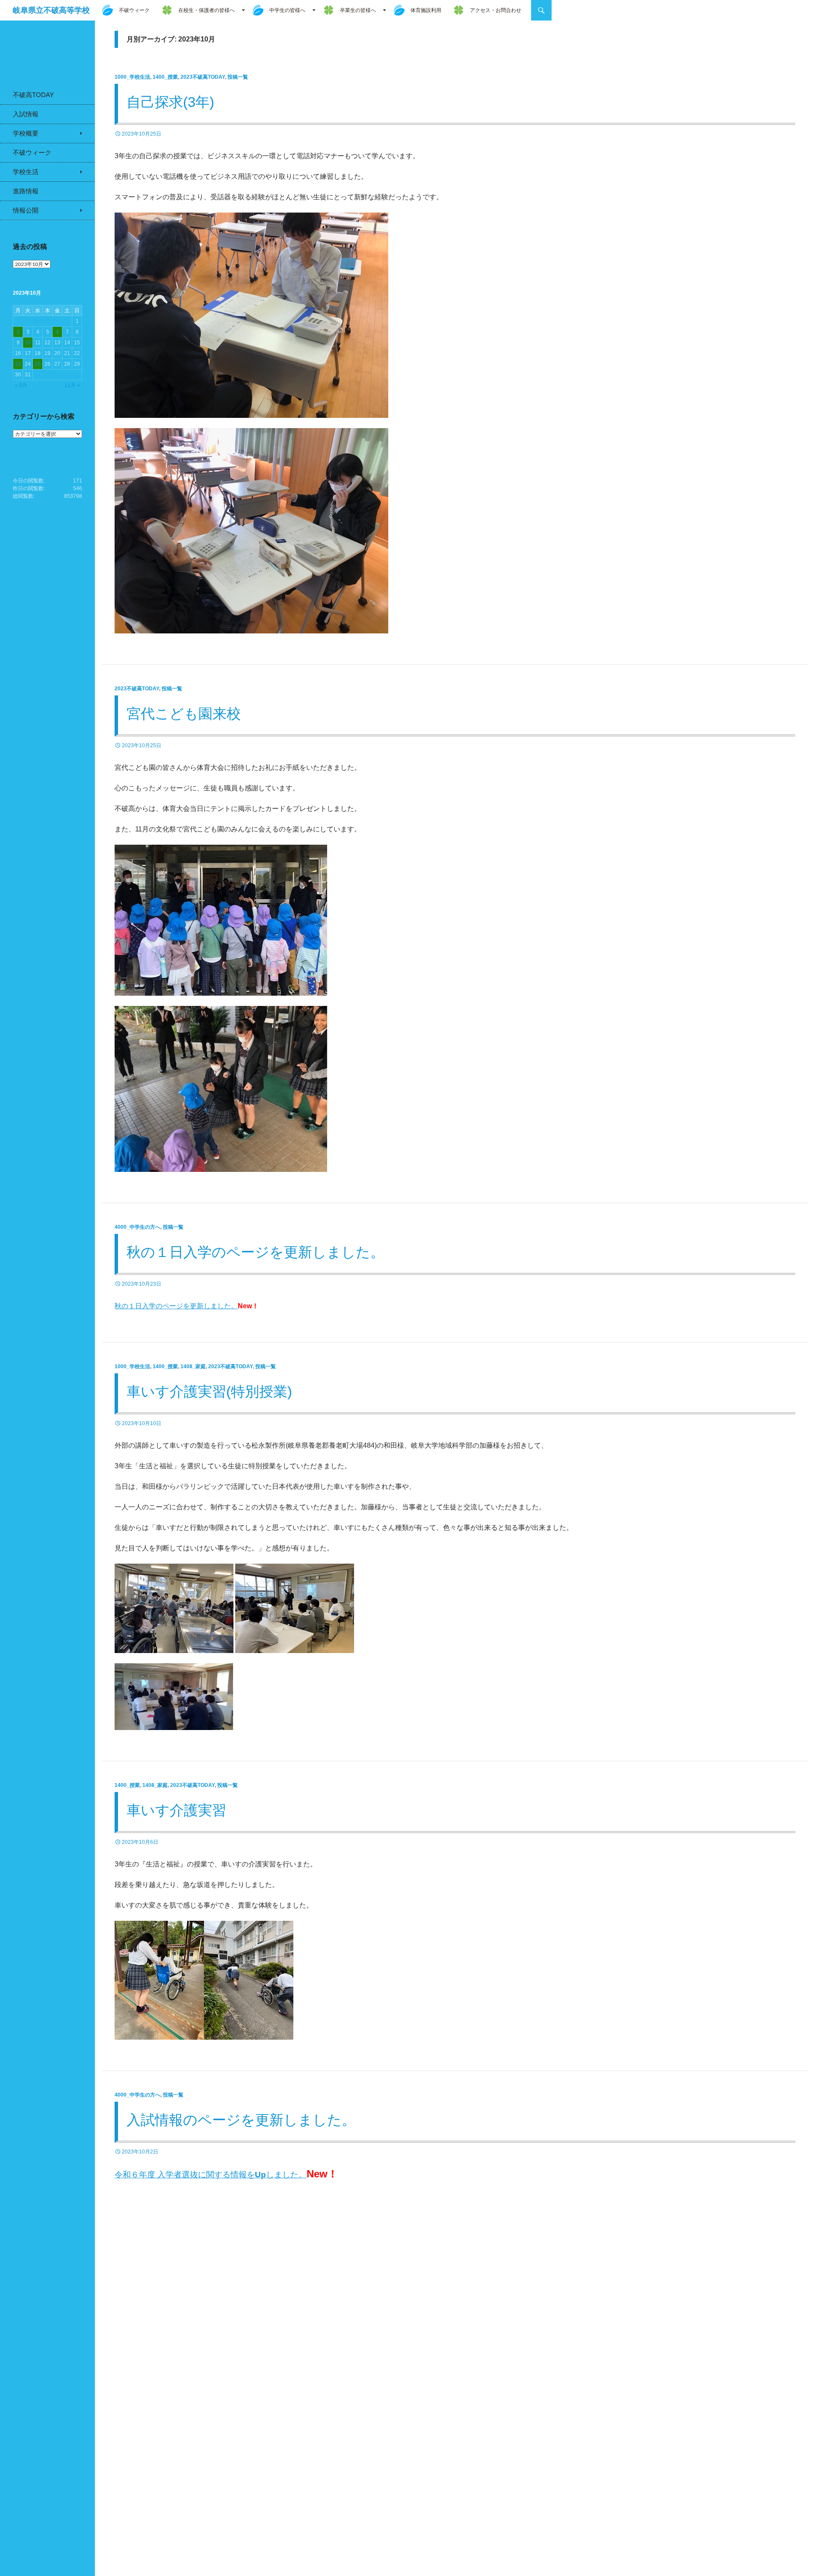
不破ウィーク (134, 10)
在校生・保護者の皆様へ (207, 10)
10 (28, 343)
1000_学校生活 (132, 77)
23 (18, 364)
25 (38, 364)
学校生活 (26, 172)
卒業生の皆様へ (358, 10)
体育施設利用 (426, 10)
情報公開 (26, 210)
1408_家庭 (193, 1366)
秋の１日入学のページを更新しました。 (255, 1252)
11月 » (72, 385)
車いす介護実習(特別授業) (216, 1392)
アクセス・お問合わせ (496, 10)
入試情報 (26, 114)
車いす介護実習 (176, 1810)
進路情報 (26, 191)
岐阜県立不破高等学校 (51, 10)
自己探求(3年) (170, 102)
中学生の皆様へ (287, 10)
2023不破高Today (203, 77)
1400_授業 (165, 77)
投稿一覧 (238, 77)
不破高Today (33, 95)
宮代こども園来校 (184, 714)
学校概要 (26, 133)
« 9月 (21, 385)
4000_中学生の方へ (137, 1227)
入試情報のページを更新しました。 (241, 2120)
